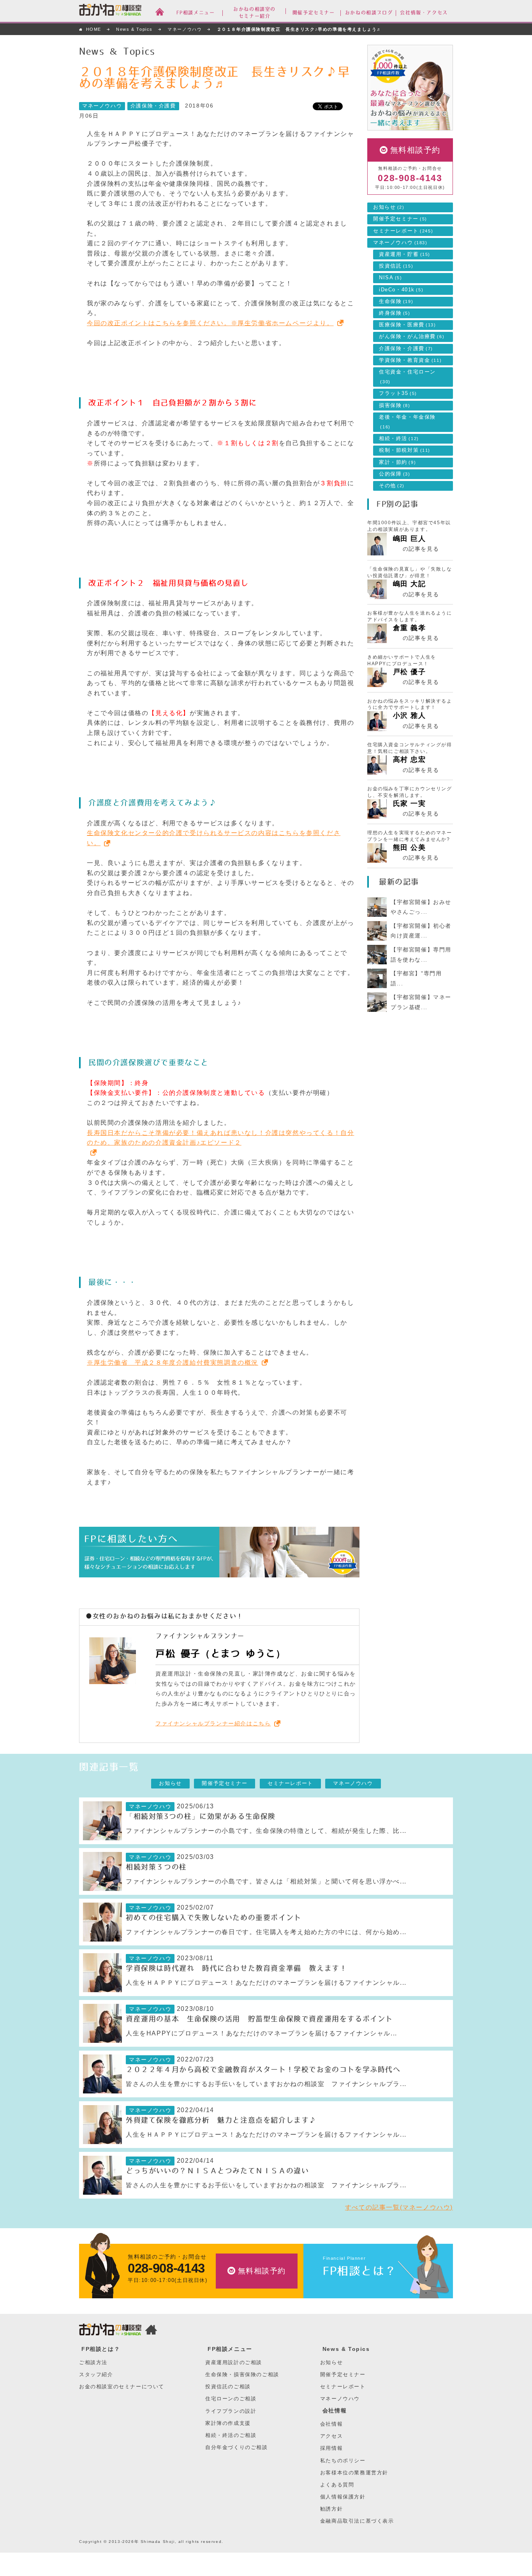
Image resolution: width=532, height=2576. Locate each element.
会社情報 (335, 2410)
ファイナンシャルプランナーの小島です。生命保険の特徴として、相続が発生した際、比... (266, 1831)
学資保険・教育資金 (410, 360)
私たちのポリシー (343, 2461)
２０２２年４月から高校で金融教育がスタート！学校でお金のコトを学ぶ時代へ (263, 2070)
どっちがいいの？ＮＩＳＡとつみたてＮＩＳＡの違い (217, 2171)
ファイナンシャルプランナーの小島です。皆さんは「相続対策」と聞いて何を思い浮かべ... (266, 1881)
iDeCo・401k (401, 290)
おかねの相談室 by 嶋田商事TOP (110, 2331)
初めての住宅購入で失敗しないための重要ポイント (214, 1918)
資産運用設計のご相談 (234, 2362)
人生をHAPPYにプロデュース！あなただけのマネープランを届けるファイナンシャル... (262, 2033)
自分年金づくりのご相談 (237, 2447)
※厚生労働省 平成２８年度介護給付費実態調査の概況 (173, 1363)
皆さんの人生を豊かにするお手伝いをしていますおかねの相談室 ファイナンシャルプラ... (266, 2084)
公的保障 (395, 474)
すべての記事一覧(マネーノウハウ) (399, 2207)
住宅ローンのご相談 (231, 2399)
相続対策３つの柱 (156, 1867)
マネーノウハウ (185, 29)
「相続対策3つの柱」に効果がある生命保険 (201, 1817)
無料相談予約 (416, 150)
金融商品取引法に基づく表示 (357, 2521)
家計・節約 (397, 462)
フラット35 (398, 393)
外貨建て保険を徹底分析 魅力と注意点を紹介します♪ (221, 2120)
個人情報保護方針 (343, 2497)
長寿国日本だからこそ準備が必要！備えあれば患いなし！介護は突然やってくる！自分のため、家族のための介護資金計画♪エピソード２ (220, 1138)
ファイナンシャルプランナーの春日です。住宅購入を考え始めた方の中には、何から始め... (266, 1932)
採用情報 (331, 2448)
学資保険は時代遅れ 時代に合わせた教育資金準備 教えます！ (236, 1968)
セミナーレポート (403, 231)
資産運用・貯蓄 (405, 254)
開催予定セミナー (400, 219)
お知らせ (389, 207)
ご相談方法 (93, 2362)
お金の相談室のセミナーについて (122, 2387)
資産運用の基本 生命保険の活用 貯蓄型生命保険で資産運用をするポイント (259, 2019)
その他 (392, 486)
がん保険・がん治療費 (412, 337)
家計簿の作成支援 (228, 2423)
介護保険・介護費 (153, 106)
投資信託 (396, 266)
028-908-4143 (410, 178)
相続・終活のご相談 (231, 2435)
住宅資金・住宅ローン (407, 377)
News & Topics (134, 29)
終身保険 (395, 313)
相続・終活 (399, 439)
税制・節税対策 (405, 450)
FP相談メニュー (230, 2349)
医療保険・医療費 (408, 325)
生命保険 (396, 301)
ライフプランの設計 (231, 2411)
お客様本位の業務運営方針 (354, 2473)
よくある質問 (337, 2485)
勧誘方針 (331, 2509)
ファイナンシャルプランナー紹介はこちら (213, 1723)
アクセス (331, 2436)
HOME (94, 29)
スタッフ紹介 (96, 2374)
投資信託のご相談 (228, 2387)
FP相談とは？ (360, 2271)
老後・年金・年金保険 (407, 422)
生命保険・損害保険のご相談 (242, 2374)
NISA (391, 278)
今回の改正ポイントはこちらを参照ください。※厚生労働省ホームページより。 (210, 323)
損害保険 (395, 405)
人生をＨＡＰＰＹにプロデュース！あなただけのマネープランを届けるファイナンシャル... (266, 1983)
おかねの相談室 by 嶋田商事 (110, 11)
